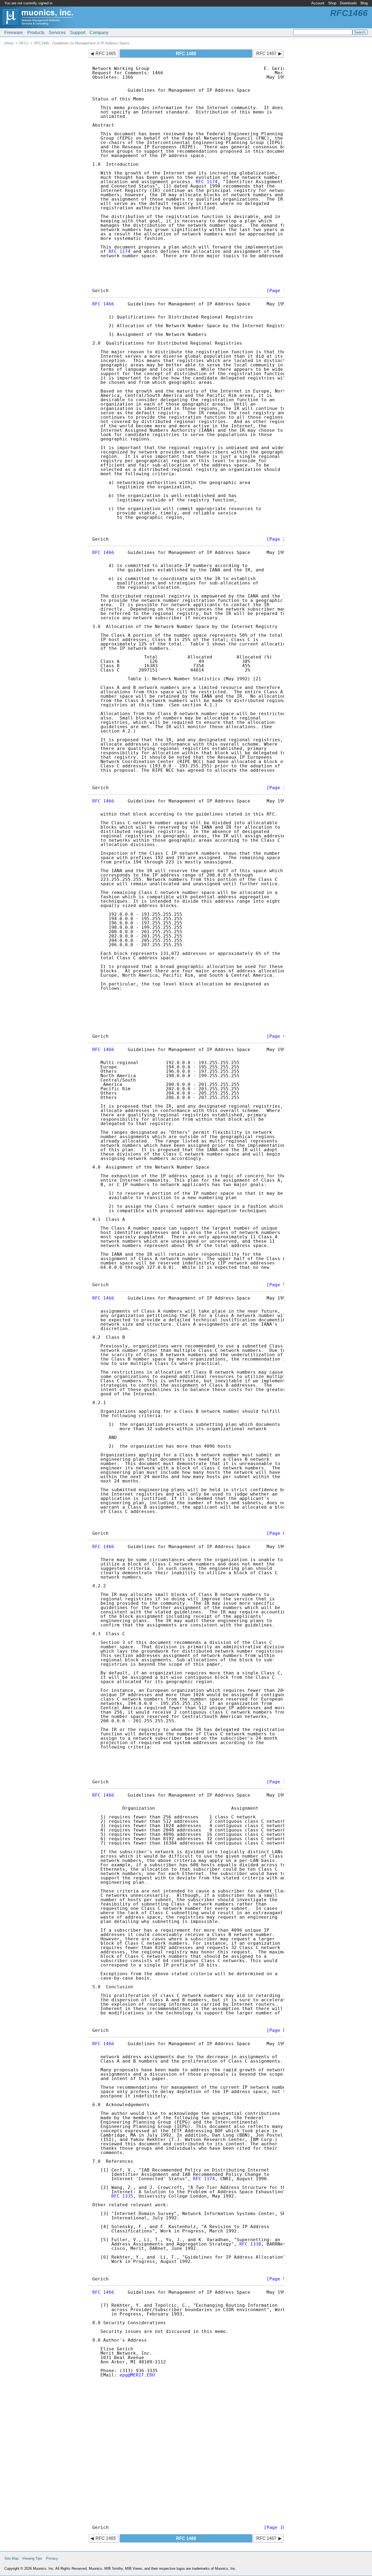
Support (78, 33)
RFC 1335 (122, 2196)
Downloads (348, 3)
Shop (332, 3)
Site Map (11, 2558)
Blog (364, 3)
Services (57, 33)
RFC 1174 (207, 182)
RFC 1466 (103, 304)
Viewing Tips (32, 2558)
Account (318, 3)
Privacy (52, 2558)
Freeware (14, 33)
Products (36, 33)
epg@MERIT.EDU (137, 2375)
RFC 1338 (250, 2244)
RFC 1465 (106, 53)
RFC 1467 (266, 53)
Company (99, 33)
